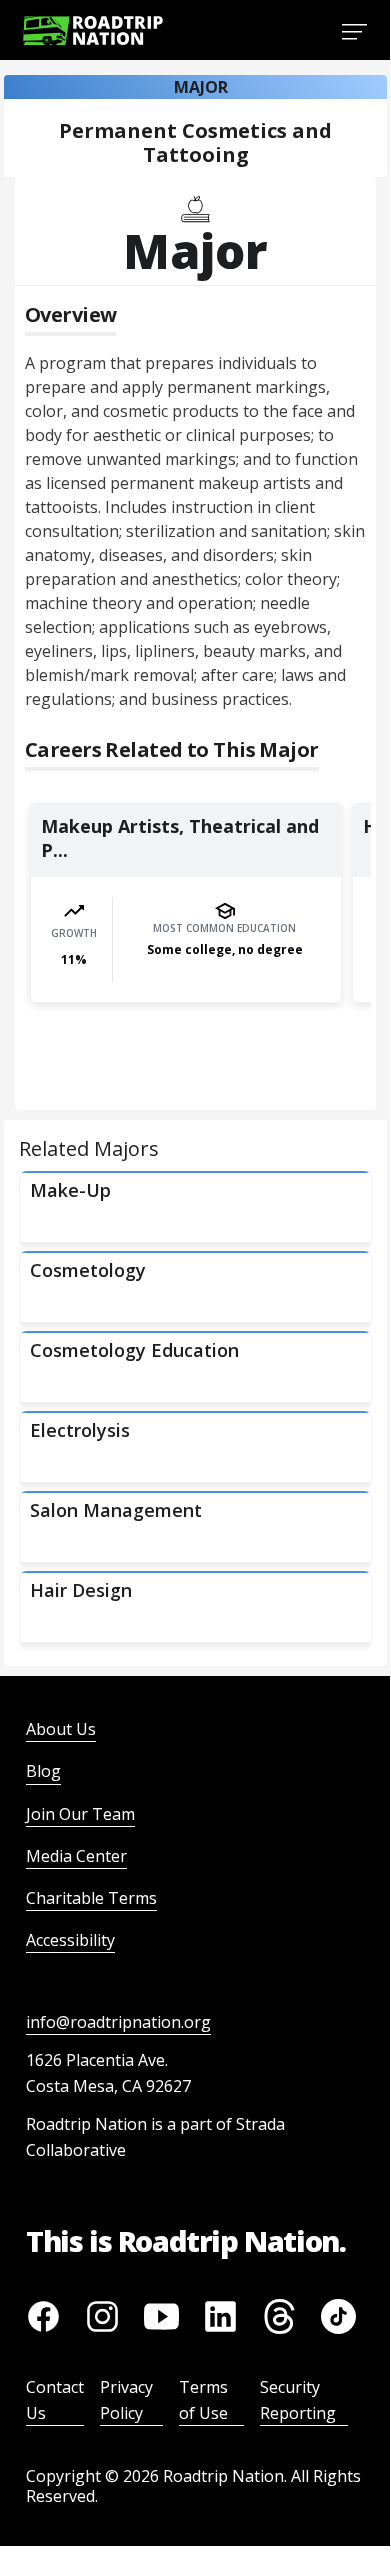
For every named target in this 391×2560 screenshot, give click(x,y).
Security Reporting (298, 2400)
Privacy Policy (126, 2400)
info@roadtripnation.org (118, 2022)
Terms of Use (203, 2400)
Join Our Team (80, 1814)
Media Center (76, 1856)
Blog (43, 1771)
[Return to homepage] (93, 30)
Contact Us (55, 2400)
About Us (61, 1729)
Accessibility (70, 1940)
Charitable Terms (91, 1898)
